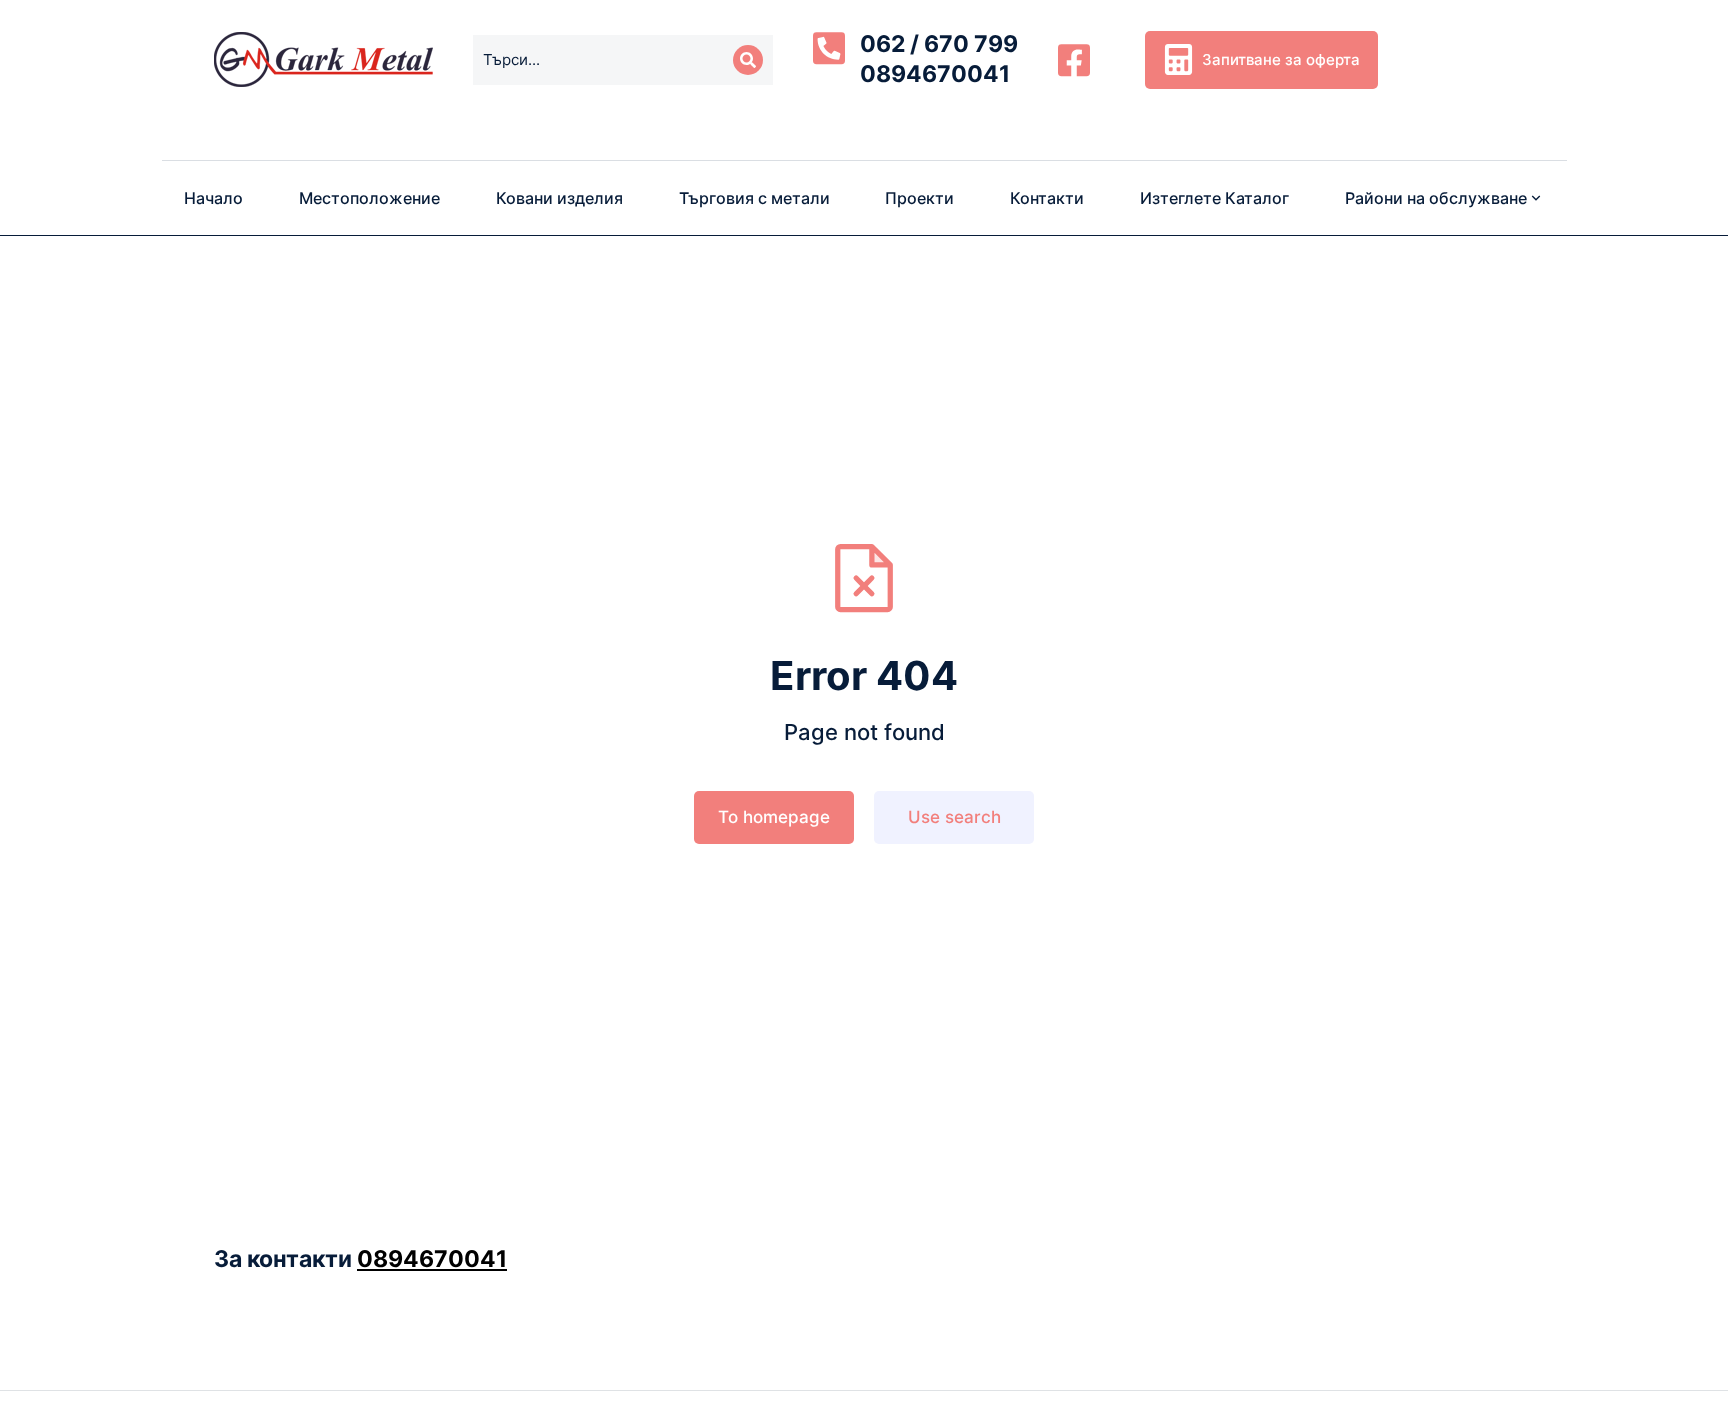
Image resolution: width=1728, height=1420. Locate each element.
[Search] (748, 60)
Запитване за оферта (1281, 59)
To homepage (774, 817)
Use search (954, 817)
